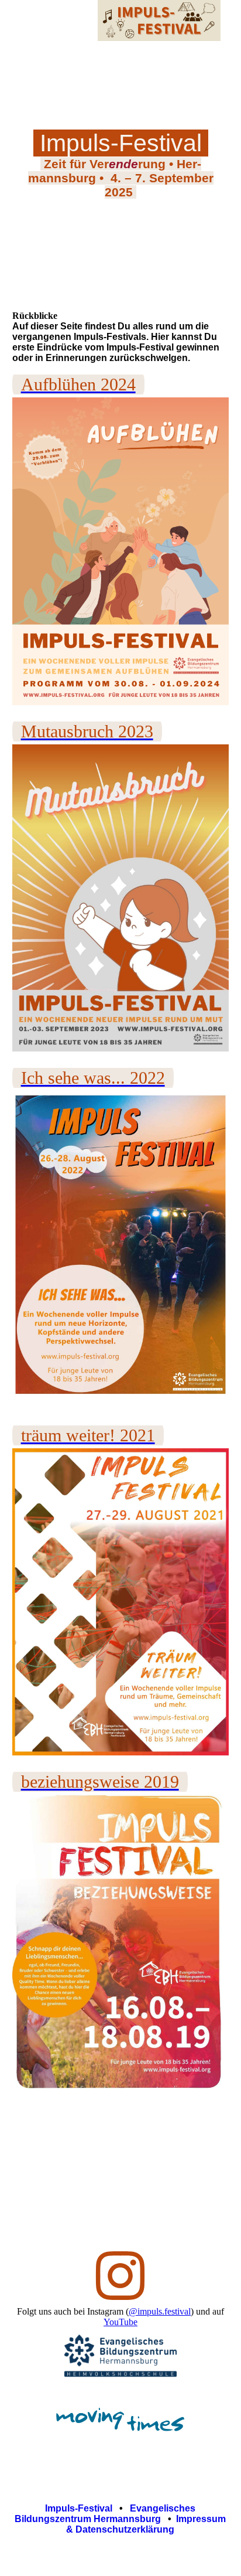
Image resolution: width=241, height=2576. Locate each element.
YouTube (120, 2322)
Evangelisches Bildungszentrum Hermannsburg (105, 2514)
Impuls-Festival (79, 2508)
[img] (159, 21)
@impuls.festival (160, 2311)
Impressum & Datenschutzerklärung (146, 2524)
